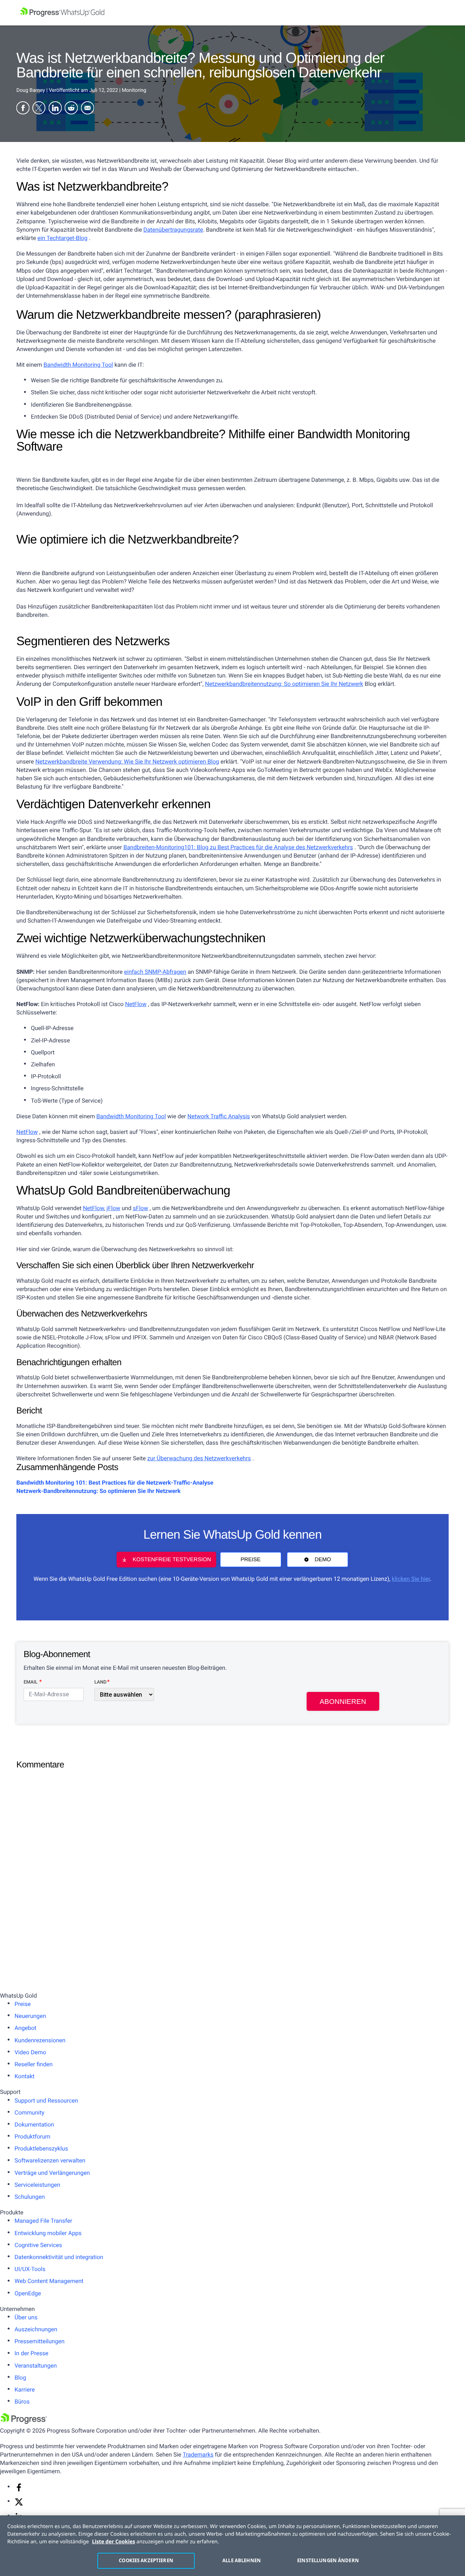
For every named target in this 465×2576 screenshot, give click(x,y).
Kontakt (25, 2076)
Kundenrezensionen (40, 2040)
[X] (19, 2504)
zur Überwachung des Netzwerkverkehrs (199, 1458)
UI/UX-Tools (30, 2269)
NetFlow (136, 1004)
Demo (323, 1560)
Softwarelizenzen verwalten (50, 2160)
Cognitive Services (38, 2245)
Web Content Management (49, 2281)
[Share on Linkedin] (55, 109)
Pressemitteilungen (39, 2341)
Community (29, 2113)
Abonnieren (343, 1702)
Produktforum (33, 2137)
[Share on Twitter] (39, 109)
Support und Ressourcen (46, 2101)
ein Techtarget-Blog (62, 238)
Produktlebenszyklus (41, 2148)
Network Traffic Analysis (219, 1116)
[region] (232, 2546)
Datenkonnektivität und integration (59, 2257)
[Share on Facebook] (23, 109)
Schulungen (30, 2197)
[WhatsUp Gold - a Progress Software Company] (232, 13)
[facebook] (19, 2490)
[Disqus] (232, 1866)
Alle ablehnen (242, 2560)
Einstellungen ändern (328, 2560)
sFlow (141, 1208)
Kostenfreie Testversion (172, 1560)
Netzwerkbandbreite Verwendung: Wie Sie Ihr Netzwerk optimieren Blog (127, 762)
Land (100, 1682)
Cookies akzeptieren (146, 2560)
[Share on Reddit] (71, 109)
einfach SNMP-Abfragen (155, 972)
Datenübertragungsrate (173, 230)
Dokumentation (34, 2125)
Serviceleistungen (37, 2185)
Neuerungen (30, 2016)
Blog (20, 2378)
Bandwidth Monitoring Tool (78, 365)
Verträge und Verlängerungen (52, 2173)
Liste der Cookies (114, 2542)
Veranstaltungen (36, 2366)
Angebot (25, 2028)
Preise (250, 1560)
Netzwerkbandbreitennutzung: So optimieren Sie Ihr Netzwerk (284, 684)
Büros (22, 2402)
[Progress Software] (24, 2422)
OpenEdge (28, 2293)
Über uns (26, 2317)
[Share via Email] (88, 109)
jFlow (113, 1208)
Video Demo (30, 2052)
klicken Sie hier (411, 1579)
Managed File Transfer (43, 2221)
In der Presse (31, 2353)
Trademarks (198, 2455)
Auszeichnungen (36, 2329)
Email (31, 1682)
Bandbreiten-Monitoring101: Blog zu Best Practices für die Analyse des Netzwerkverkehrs (238, 847)
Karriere (25, 2390)
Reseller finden (34, 2064)
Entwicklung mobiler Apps (48, 2233)
